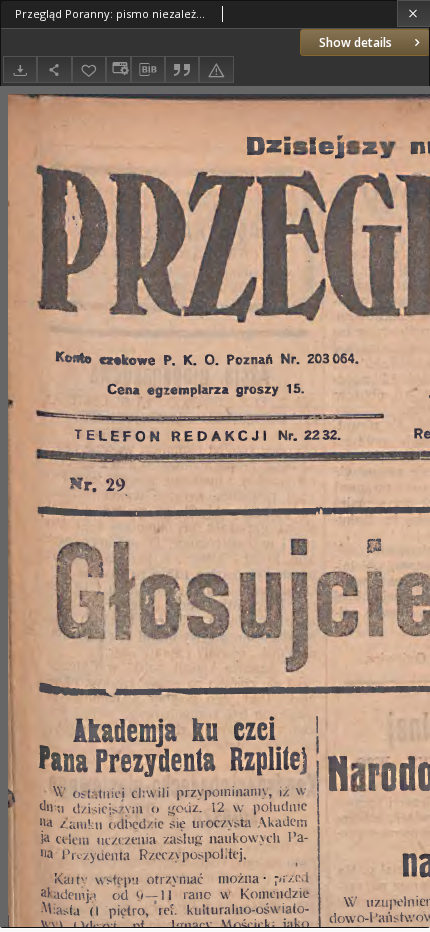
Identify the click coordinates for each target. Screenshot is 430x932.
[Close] (413, 13)
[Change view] (118, 69)
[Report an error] (216, 69)
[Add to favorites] (89, 69)
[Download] (20, 69)
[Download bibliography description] (148, 70)
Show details (355, 42)
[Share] (54, 69)
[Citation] (182, 69)
